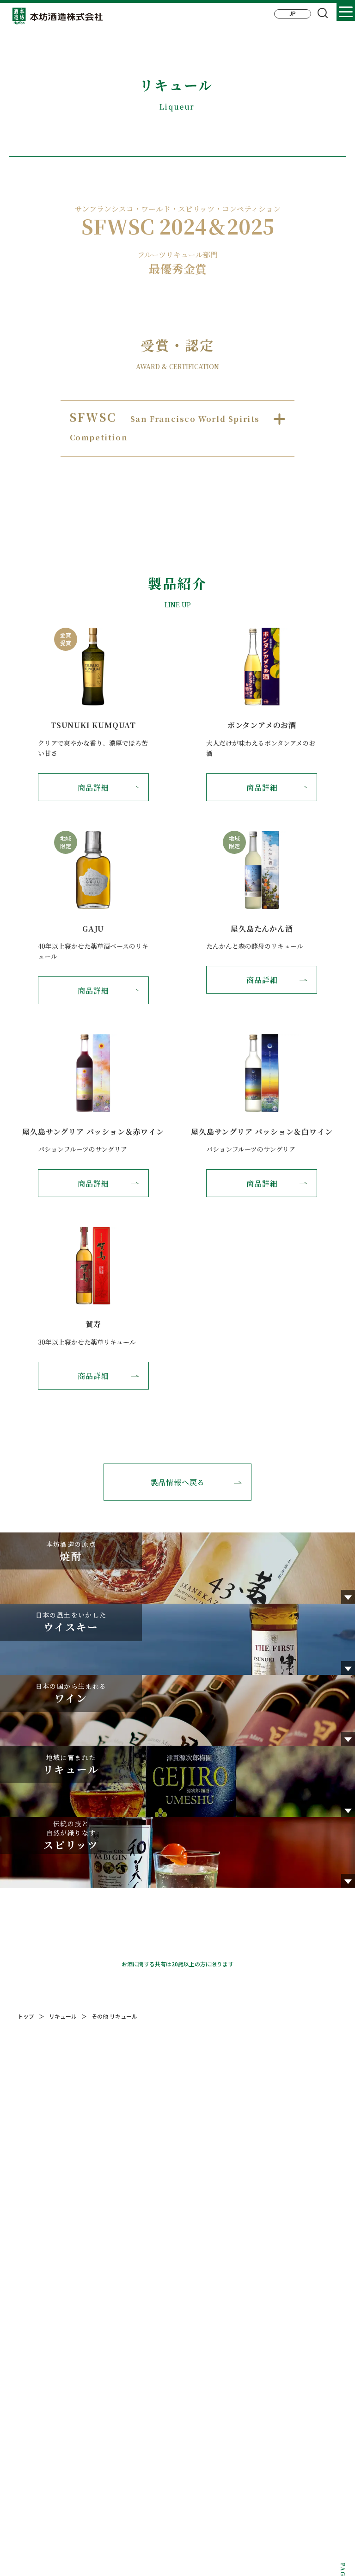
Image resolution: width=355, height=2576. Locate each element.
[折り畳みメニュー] (346, 12)
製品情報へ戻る (178, 1482)
